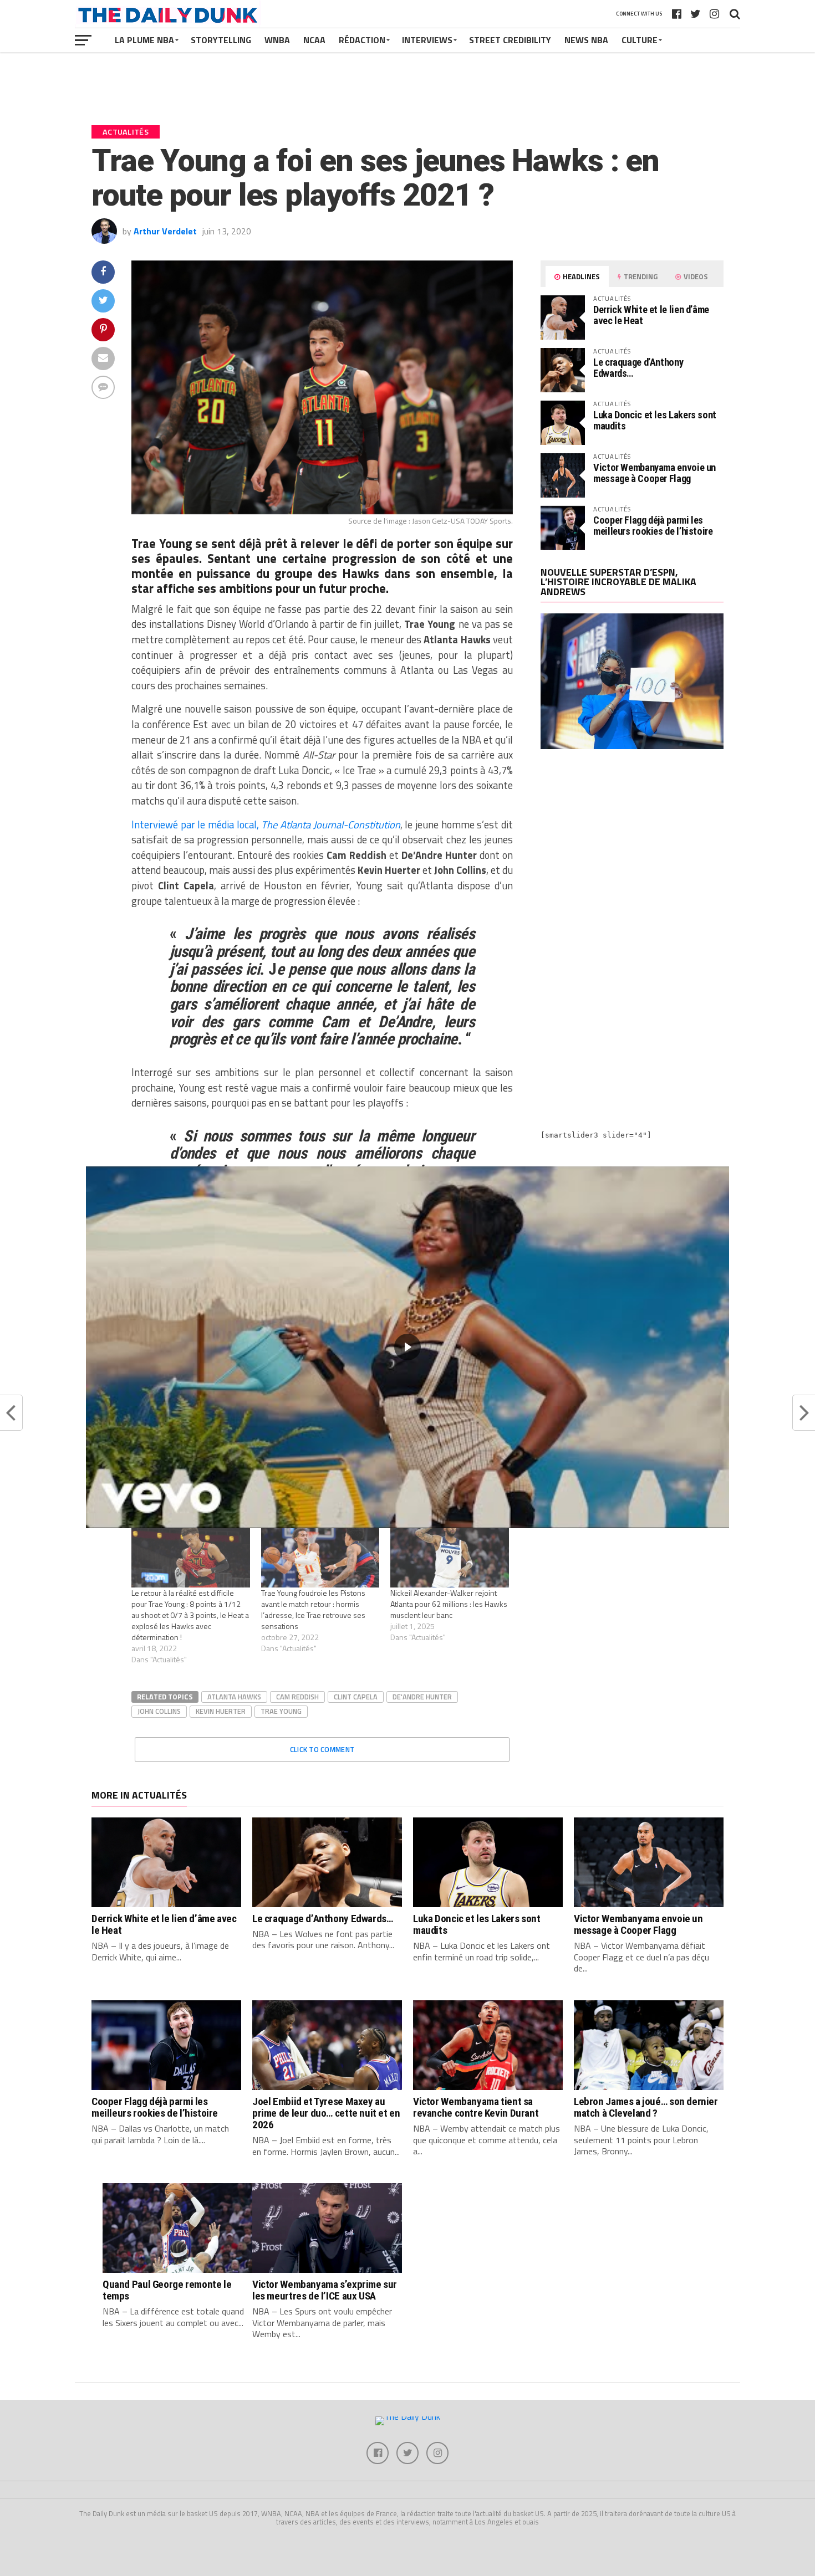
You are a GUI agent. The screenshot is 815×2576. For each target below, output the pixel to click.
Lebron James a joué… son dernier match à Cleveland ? (646, 2107)
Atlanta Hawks (234, 1697)
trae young (281, 1711)
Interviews (427, 40)
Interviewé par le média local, (266, 824)
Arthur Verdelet (165, 231)
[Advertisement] (632, 855)
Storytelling (221, 40)
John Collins (159, 1711)
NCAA (314, 40)
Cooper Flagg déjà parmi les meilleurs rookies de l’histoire (653, 526)
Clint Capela (356, 1697)
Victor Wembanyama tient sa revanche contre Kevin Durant (476, 2107)
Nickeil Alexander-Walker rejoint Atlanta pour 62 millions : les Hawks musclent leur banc (449, 1604)
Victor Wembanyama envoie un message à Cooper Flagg (654, 473)
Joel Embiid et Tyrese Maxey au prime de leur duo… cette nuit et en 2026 (326, 2113)
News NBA (586, 40)
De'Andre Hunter (422, 1697)
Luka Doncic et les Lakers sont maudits (655, 420)
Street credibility (510, 40)
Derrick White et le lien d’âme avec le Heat (651, 315)
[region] (407, 1347)
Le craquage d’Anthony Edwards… (638, 368)
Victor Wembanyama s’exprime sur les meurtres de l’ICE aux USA (325, 2290)
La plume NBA (144, 40)
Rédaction (362, 40)
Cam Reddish (297, 1697)
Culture (640, 40)
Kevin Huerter (221, 1711)
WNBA (277, 40)
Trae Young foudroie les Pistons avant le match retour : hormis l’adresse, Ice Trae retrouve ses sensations (313, 1609)
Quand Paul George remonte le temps (167, 2290)
